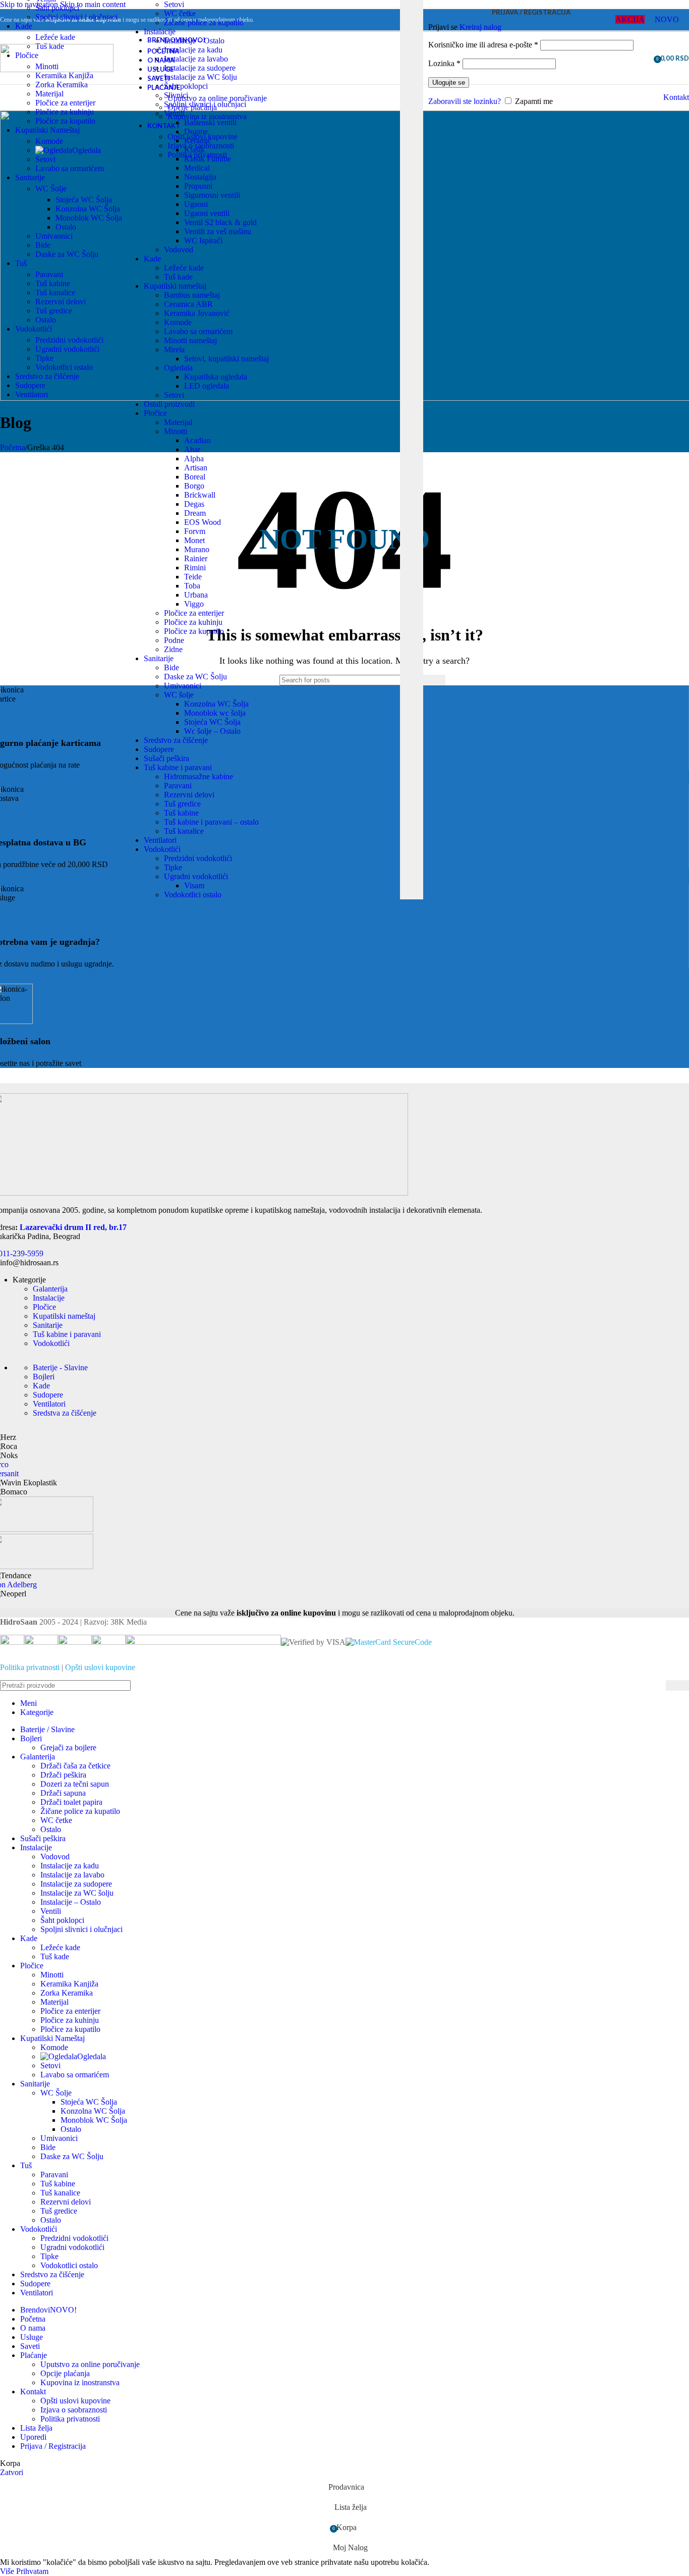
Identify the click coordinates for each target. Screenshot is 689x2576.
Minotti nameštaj (190, 340)
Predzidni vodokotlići (198, 858)
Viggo (194, 604)
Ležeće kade (184, 268)
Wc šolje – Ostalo (212, 731)
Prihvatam (32, 2571)
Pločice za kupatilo (194, 631)
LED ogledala (207, 386)
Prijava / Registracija (53, 2446)
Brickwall (200, 495)
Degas (194, 504)
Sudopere (159, 749)
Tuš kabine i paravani (178, 767)
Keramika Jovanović (197, 313)
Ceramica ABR (188, 304)
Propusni (198, 186)
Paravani (178, 786)
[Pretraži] (434, 680)
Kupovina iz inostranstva (80, 2382)
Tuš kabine (181, 813)
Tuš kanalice (184, 831)
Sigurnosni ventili (212, 195)
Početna (13, 447)
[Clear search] (392, 54)
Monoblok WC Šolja (89, 218)
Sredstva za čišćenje (65, 1413)
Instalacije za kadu (193, 50)
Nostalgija (200, 177)
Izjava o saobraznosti (74, 2410)
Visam (194, 885)
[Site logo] (57, 69)
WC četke (180, 13)
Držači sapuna (63, 1793)
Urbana (196, 595)
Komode (178, 322)
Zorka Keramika (62, 85)
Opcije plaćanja (65, 2373)
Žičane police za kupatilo (204, 22)
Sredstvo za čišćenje (176, 740)
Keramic (198, 141)
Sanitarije (159, 658)
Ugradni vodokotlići (196, 876)
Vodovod (179, 250)
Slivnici (176, 95)
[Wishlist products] (643, 58)
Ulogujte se (449, 83)
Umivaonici (183, 686)
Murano (197, 549)
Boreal (195, 477)
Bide (171, 667)
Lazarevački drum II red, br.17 (73, 1227)
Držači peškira (63, 1775)
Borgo (194, 486)
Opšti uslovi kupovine (100, 1667)
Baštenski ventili (210, 122)
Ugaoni (196, 204)
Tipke (173, 867)
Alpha (194, 459)
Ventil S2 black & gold (220, 222)
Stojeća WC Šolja (212, 722)
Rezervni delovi (189, 795)
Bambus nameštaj (192, 295)
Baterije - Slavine (60, 1367)
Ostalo (66, 227)
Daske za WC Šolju (195, 677)
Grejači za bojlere (68, 1748)
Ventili (174, 113)
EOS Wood (203, 522)
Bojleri (44, 1377)
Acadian (197, 440)
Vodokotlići (162, 849)
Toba (192, 586)
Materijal (178, 422)
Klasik (194, 150)
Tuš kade (178, 277)
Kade (152, 259)
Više (8, 2571)
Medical (197, 168)
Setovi (174, 4)
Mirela (174, 350)
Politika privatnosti (30, 1667)
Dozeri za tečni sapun (75, 1784)
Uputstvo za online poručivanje (90, 2364)
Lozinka (444, 63)
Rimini (195, 568)
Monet (194, 540)
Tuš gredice (182, 804)
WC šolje (179, 695)
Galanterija (50, 1289)
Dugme (196, 131)
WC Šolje (51, 189)
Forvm (195, 531)
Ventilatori (160, 840)
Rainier (196, 558)
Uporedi (33, 2437)
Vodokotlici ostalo (193, 895)
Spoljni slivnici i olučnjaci (205, 104)
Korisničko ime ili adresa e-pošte (483, 45)
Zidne (173, 649)
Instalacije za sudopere (200, 68)
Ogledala (178, 368)
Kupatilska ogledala (216, 377)
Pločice (155, 413)
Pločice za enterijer (194, 613)
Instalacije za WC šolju (200, 77)
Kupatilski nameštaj (175, 286)
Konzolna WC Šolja (216, 704)
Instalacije (160, 32)
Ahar (192, 449)
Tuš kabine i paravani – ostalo (211, 822)
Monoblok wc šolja (215, 713)
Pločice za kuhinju (193, 622)
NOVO (667, 19)
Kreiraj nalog (480, 27)
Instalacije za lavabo (196, 59)
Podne (174, 640)
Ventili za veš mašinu (218, 231)
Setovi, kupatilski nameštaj (226, 359)
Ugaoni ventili (207, 213)
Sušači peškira (166, 758)
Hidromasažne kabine (198, 776)
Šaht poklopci (186, 86)
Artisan (196, 468)
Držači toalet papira (71, 1802)
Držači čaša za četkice (75, 1766)
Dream (195, 513)
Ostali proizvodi (169, 404)
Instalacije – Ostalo (194, 41)
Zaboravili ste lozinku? (465, 101)
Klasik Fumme (208, 159)
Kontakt (676, 97)
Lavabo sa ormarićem (198, 331)
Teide (193, 577)
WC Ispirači (203, 240)
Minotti (176, 431)
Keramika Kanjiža (64, 75)
